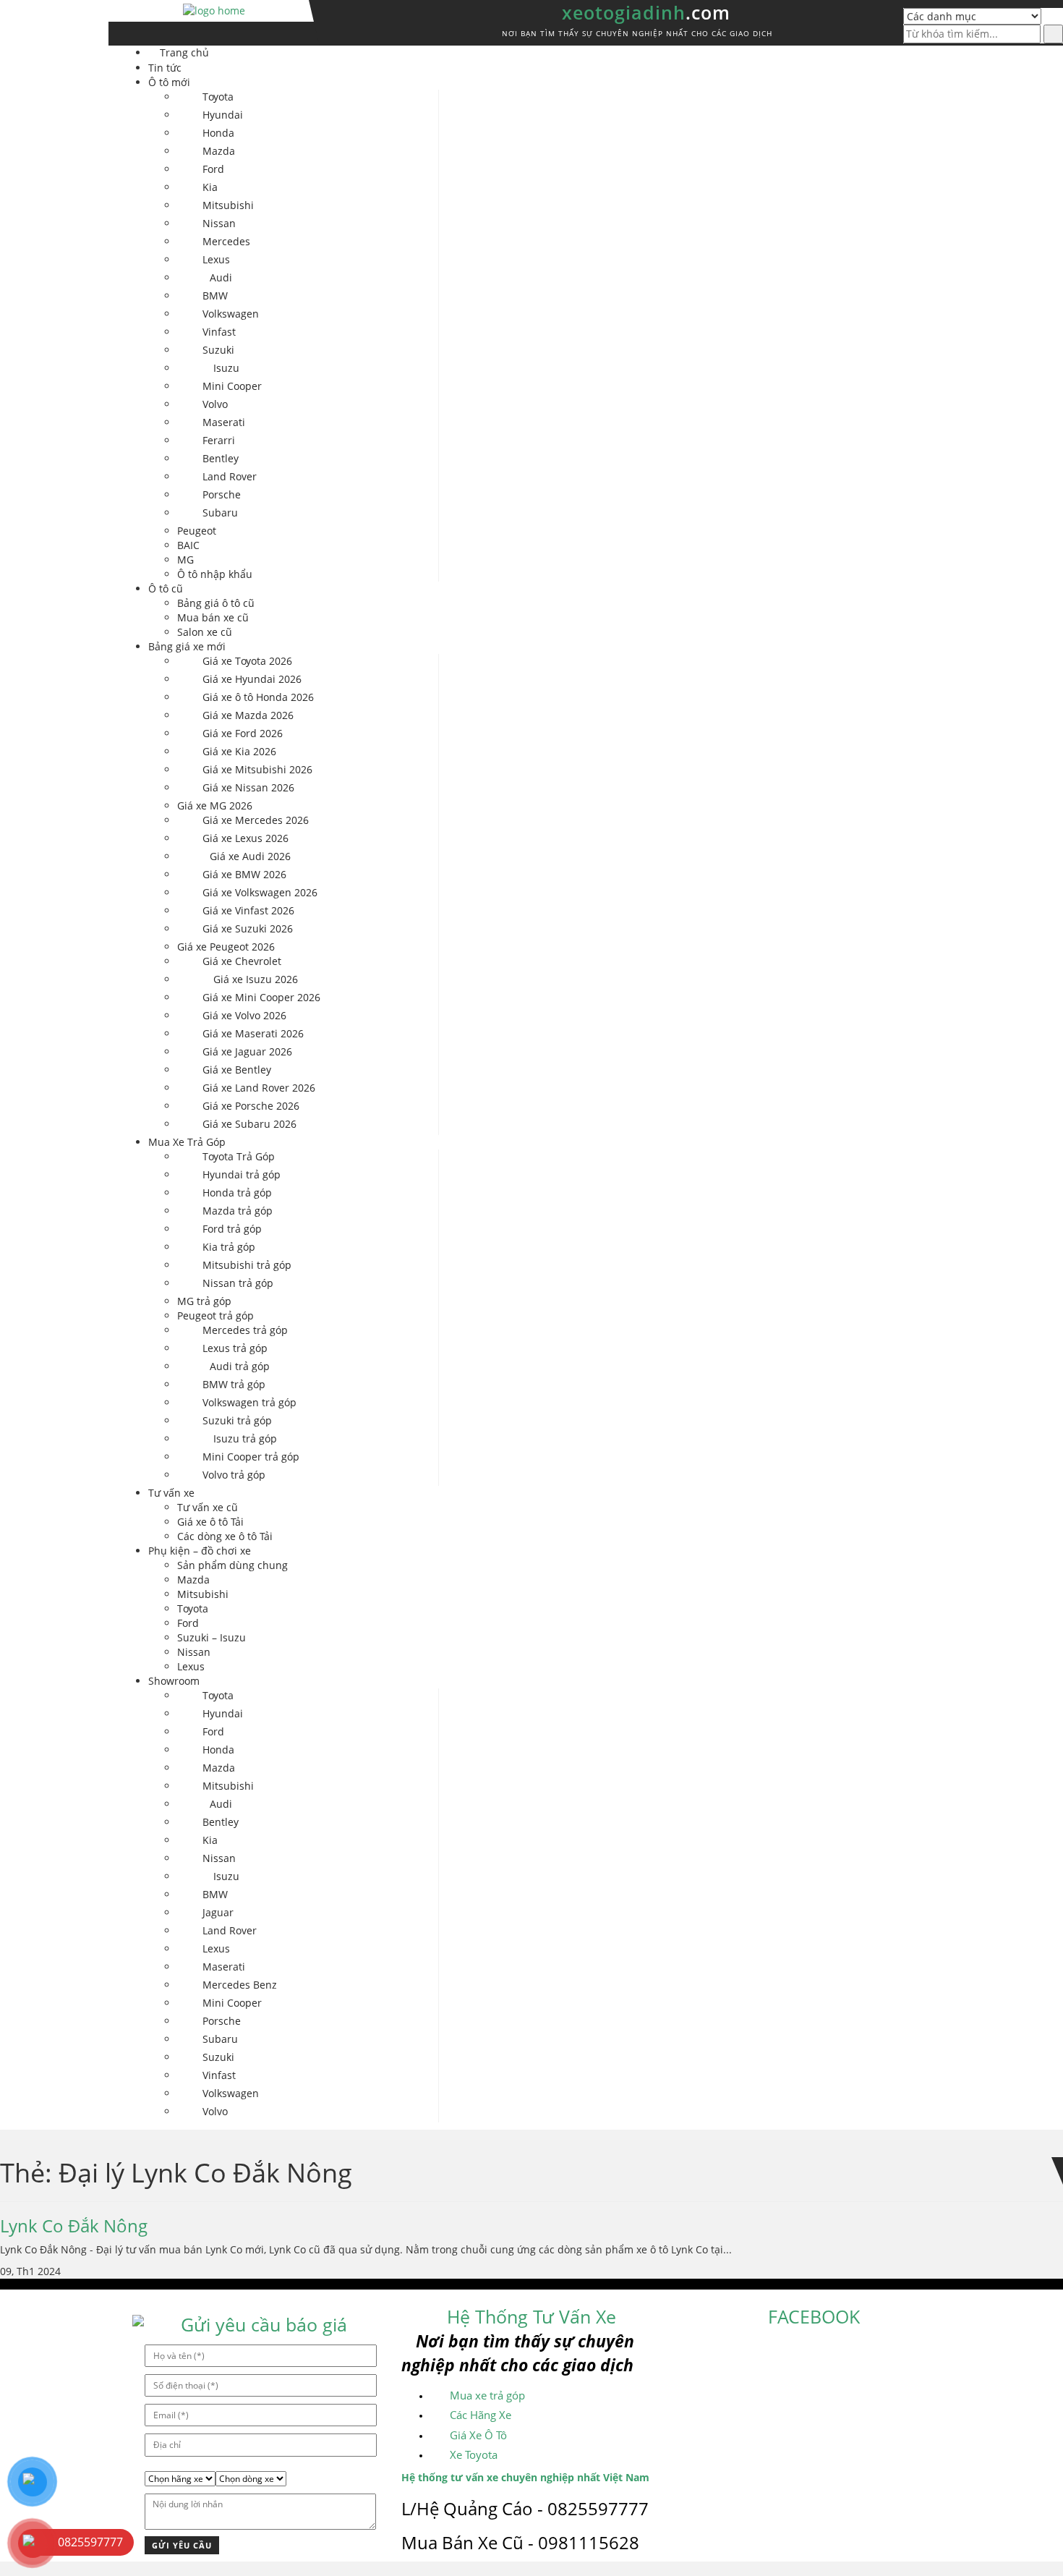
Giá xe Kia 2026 (239, 751)
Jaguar (218, 1912)
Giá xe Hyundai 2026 (252, 679)
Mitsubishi (228, 205)
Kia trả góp (229, 1247)
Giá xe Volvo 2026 (244, 1015)
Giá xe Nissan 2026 (248, 787)
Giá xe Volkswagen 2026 (260, 892)
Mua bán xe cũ (213, 617)
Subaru (220, 513)
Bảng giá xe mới (187, 646)
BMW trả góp (234, 1384)
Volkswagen (231, 314)
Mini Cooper (232, 386)
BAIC (188, 545)
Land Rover (230, 476)
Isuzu (226, 368)
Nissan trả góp (238, 1283)
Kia (210, 187)
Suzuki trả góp (237, 1420)
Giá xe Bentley (237, 1070)
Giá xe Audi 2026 (250, 856)
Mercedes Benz (240, 1985)
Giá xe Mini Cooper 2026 (261, 997)
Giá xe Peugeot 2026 (226, 947)
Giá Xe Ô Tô (478, 2435)
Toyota (218, 97)
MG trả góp (204, 1301)
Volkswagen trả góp (249, 1402)
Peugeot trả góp (215, 1315)
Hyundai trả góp (242, 1174)
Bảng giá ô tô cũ (216, 603)
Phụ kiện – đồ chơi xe (200, 1551)
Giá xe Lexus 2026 (246, 838)
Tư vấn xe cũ (208, 1507)
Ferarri (219, 440)
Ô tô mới (169, 82)
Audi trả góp (240, 1366)
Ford (213, 169)
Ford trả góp (232, 1229)
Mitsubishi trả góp (247, 1265)
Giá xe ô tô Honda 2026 (258, 697)
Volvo (215, 404)
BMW (215, 296)
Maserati (224, 422)
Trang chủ (184, 52)
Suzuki (218, 350)
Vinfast (219, 332)
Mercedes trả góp (245, 1330)
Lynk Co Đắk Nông (74, 2226)
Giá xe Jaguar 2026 (247, 1051)
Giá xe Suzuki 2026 (248, 928)
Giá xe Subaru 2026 (249, 1124)
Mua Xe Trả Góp (187, 1142)
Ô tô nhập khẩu (215, 574)
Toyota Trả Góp (239, 1156)
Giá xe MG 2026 (215, 805)
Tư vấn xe (171, 1493)
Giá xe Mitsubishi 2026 (257, 769)
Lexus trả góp (235, 1348)
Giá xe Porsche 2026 (251, 1106)
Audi (221, 277)
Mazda (219, 151)
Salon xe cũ (205, 632)
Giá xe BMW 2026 (244, 874)
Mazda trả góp (238, 1211)
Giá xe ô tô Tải (210, 1522)
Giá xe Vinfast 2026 (248, 910)
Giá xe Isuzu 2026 (256, 979)
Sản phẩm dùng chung (232, 1565)
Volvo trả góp (234, 1475)
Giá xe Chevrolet (242, 961)
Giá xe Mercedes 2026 (256, 820)
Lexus (216, 259)
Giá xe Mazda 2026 (248, 715)
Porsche (222, 494)
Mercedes (226, 241)
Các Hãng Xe (481, 2415)
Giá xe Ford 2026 (243, 733)
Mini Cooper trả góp (251, 1457)
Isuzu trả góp (245, 1438)
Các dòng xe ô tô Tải (225, 1536)
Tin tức (165, 68)
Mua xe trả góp (487, 2395)
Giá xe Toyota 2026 (247, 661)
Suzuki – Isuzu (212, 1637)
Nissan (219, 223)
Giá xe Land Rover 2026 (259, 1088)
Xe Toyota (474, 2454)
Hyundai (223, 115)
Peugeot (197, 531)
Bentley (221, 458)
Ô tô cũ (166, 588)
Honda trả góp (237, 1193)
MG (185, 560)
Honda (218, 133)
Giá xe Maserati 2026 (253, 1033)
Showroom (174, 1681)
